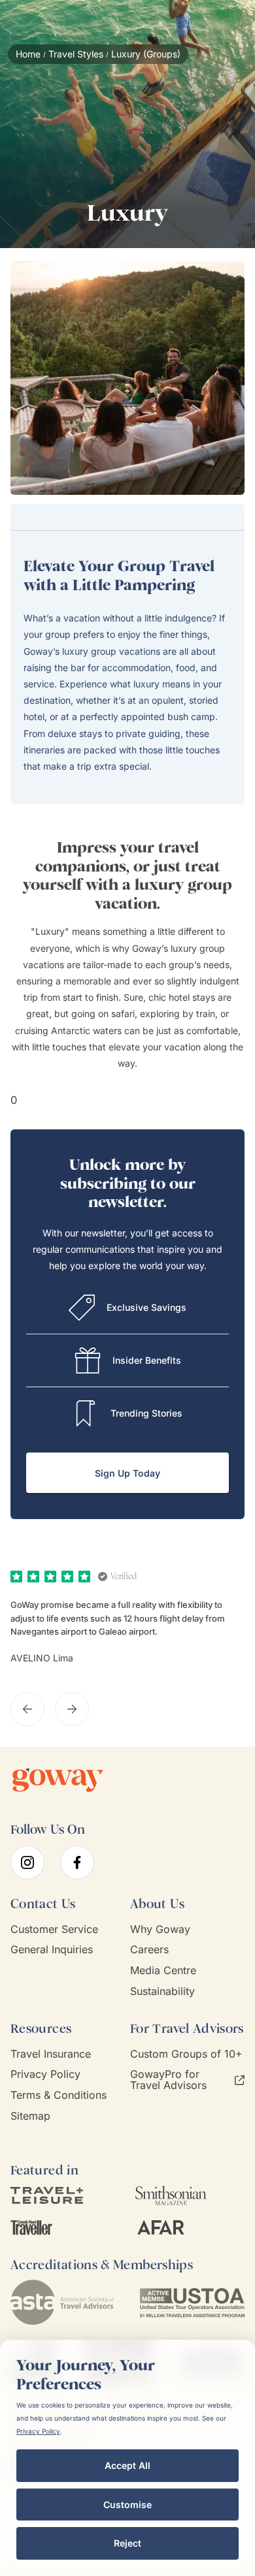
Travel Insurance (51, 2054)
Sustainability (162, 1991)
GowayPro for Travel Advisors (168, 2080)
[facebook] (77, 1862)
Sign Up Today (127, 1473)
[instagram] (27, 1862)
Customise (127, 2505)
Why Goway (160, 1929)
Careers (149, 1950)
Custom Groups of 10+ (186, 2054)
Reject (127, 2543)
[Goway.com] (58, 1780)
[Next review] (72, 1709)
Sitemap (30, 2116)
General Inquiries (52, 1950)
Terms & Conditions (59, 2095)
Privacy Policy (45, 2074)
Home (28, 54)
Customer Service (54, 1929)
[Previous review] (27, 1709)
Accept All (127, 2465)
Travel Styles (76, 54)
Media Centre (163, 1971)
